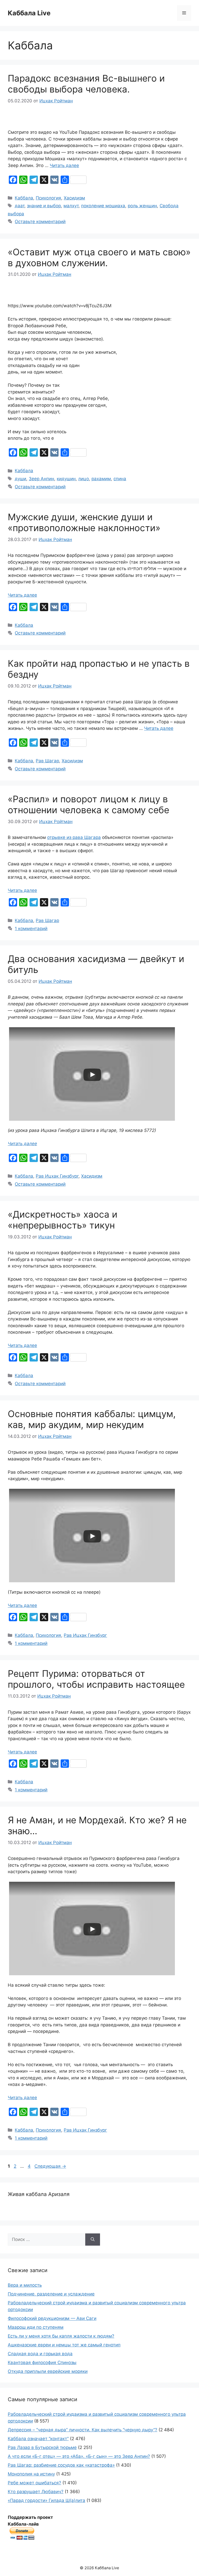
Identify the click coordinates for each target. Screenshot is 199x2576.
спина (120, 479)
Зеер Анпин (41, 479)
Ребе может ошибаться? (34, 2483)
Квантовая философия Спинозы (42, 2363)
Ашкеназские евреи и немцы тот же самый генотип (64, 2345)
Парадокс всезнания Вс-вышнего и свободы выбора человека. (86, 84)
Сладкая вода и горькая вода (40, 2354)
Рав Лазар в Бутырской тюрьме (42, 2447)
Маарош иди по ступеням (36, 2327)
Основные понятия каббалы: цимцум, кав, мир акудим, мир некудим (92, 1419)
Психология (48, 198)
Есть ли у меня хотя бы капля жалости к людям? (61, 2336)
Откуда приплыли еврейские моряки (48, 2371)
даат (20, 206)
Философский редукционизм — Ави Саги (52, 2318)
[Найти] (93, 2240)
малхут (71, 206)
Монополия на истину (31, 2474)
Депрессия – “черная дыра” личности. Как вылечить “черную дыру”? (83, 2430)
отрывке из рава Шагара (74, 837)
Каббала (24, 198)
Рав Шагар (47, 761)
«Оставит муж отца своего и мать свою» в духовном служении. (99, 257)
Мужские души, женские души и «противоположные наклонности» (84, 522)
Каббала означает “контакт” (38, 2439)
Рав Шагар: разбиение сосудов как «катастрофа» (61, 2465)
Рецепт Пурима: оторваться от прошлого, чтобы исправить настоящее (96, 1679)
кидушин (66, 479)
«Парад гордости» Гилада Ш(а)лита (47, 2500)
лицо (84, 479)
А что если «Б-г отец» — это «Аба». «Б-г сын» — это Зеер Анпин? (79, 2456)
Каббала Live (29, 13)
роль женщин (142, 206)
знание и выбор (44, 206)
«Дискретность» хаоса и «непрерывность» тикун (63, 1220)
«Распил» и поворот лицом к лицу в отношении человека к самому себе (88, 804)
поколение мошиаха (103, 206)
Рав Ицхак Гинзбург (57, 1176)
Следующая (50, 2166)
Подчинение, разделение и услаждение (51, 2294)
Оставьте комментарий (40, 222)
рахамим (101, 479)
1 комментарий (31, 929)
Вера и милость (25, 2285)
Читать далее (64, 165)
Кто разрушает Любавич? (36, 2492)
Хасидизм (74, 198)
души (20, 479)
